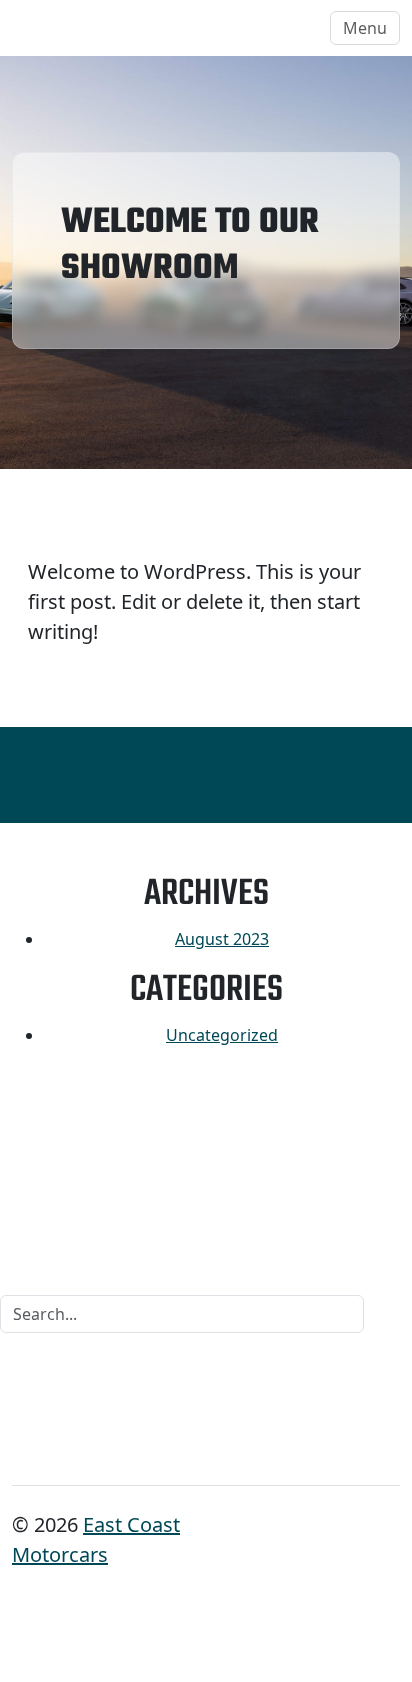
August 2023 (222, 939)
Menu (365, 28)
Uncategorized (222, 1035)
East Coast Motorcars (111, 27)
